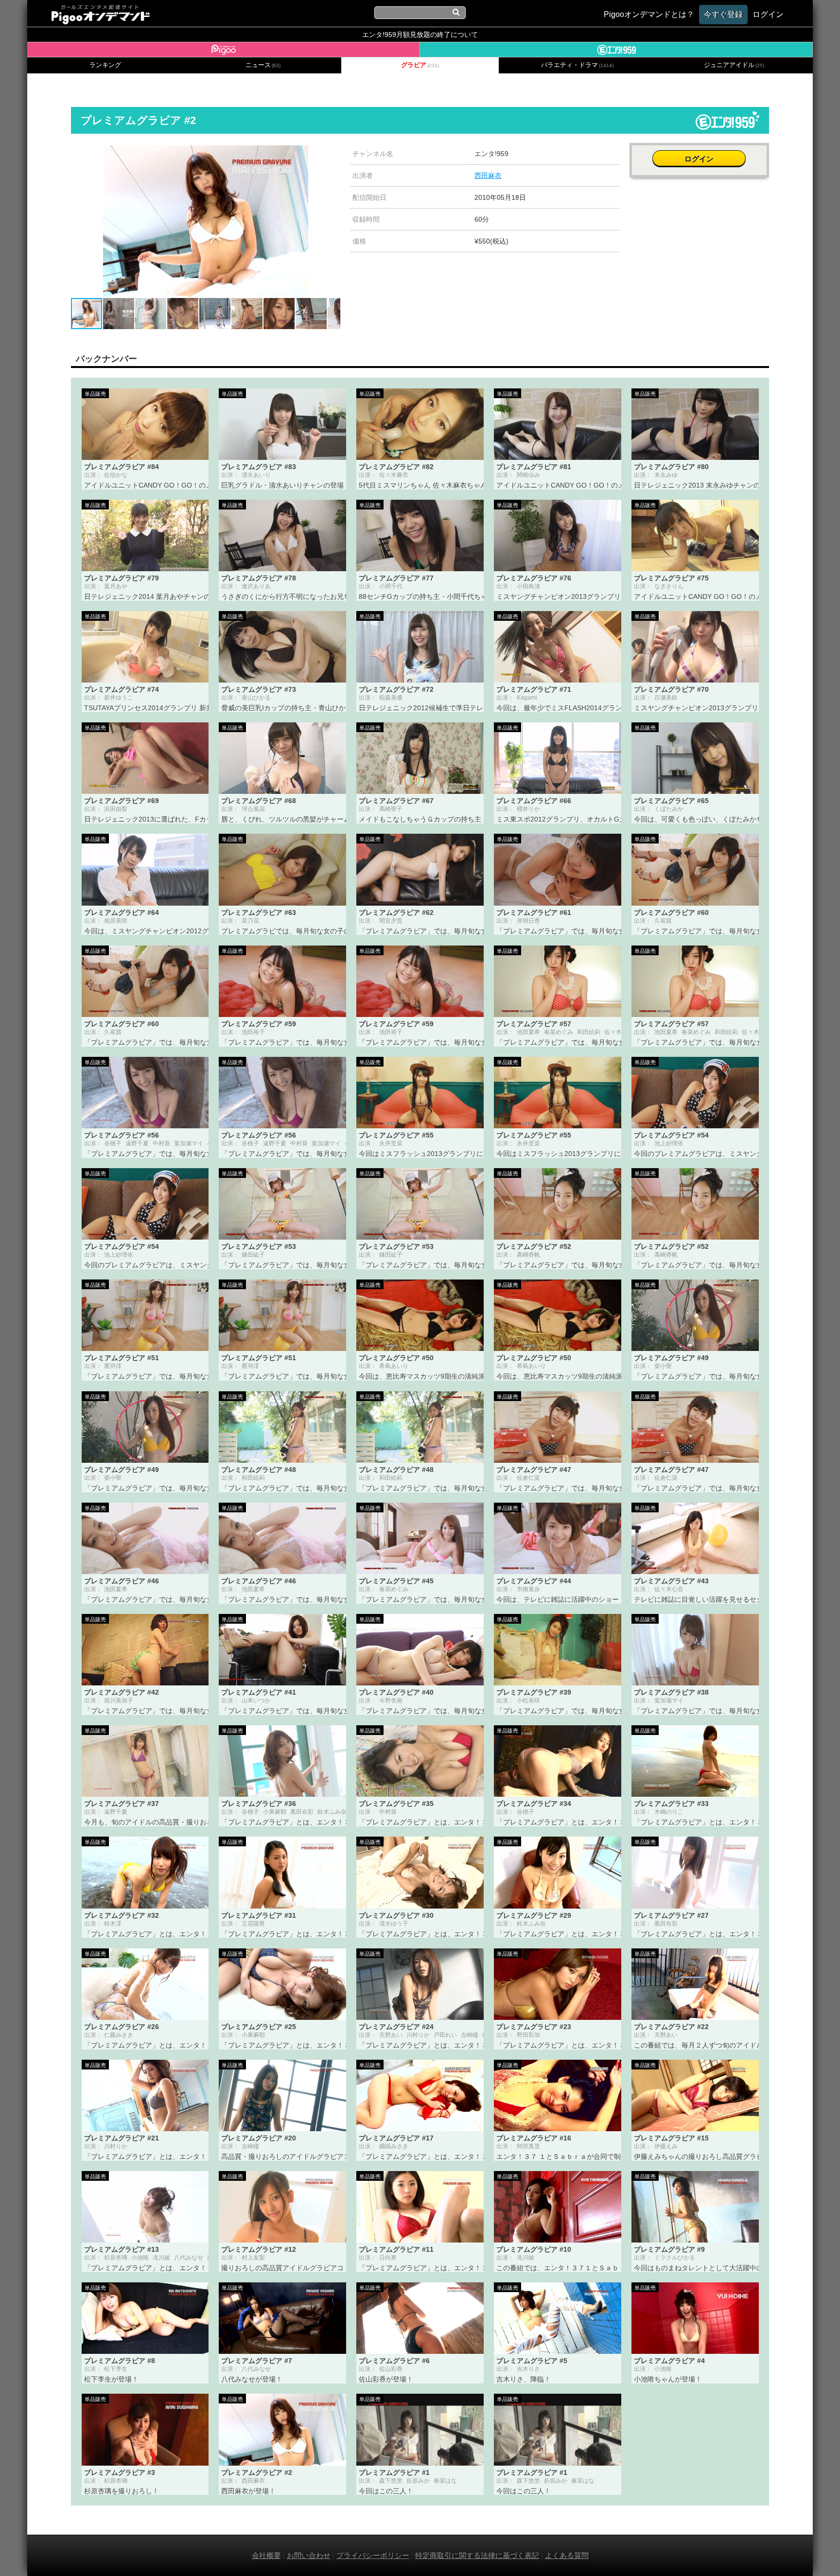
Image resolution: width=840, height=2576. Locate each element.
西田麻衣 (488, 175)
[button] (332, 154)
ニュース (263, 65)
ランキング (105, 65)
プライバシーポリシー (373, 2555)
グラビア (420, 65)
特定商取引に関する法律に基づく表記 (477, 2555)
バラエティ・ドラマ (577, 65)
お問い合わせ (309, 2555)
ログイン (699, 159)
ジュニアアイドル (734, 65)
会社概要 (266, 2555)
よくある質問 (567, 2555)
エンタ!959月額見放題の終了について (420, 35)
